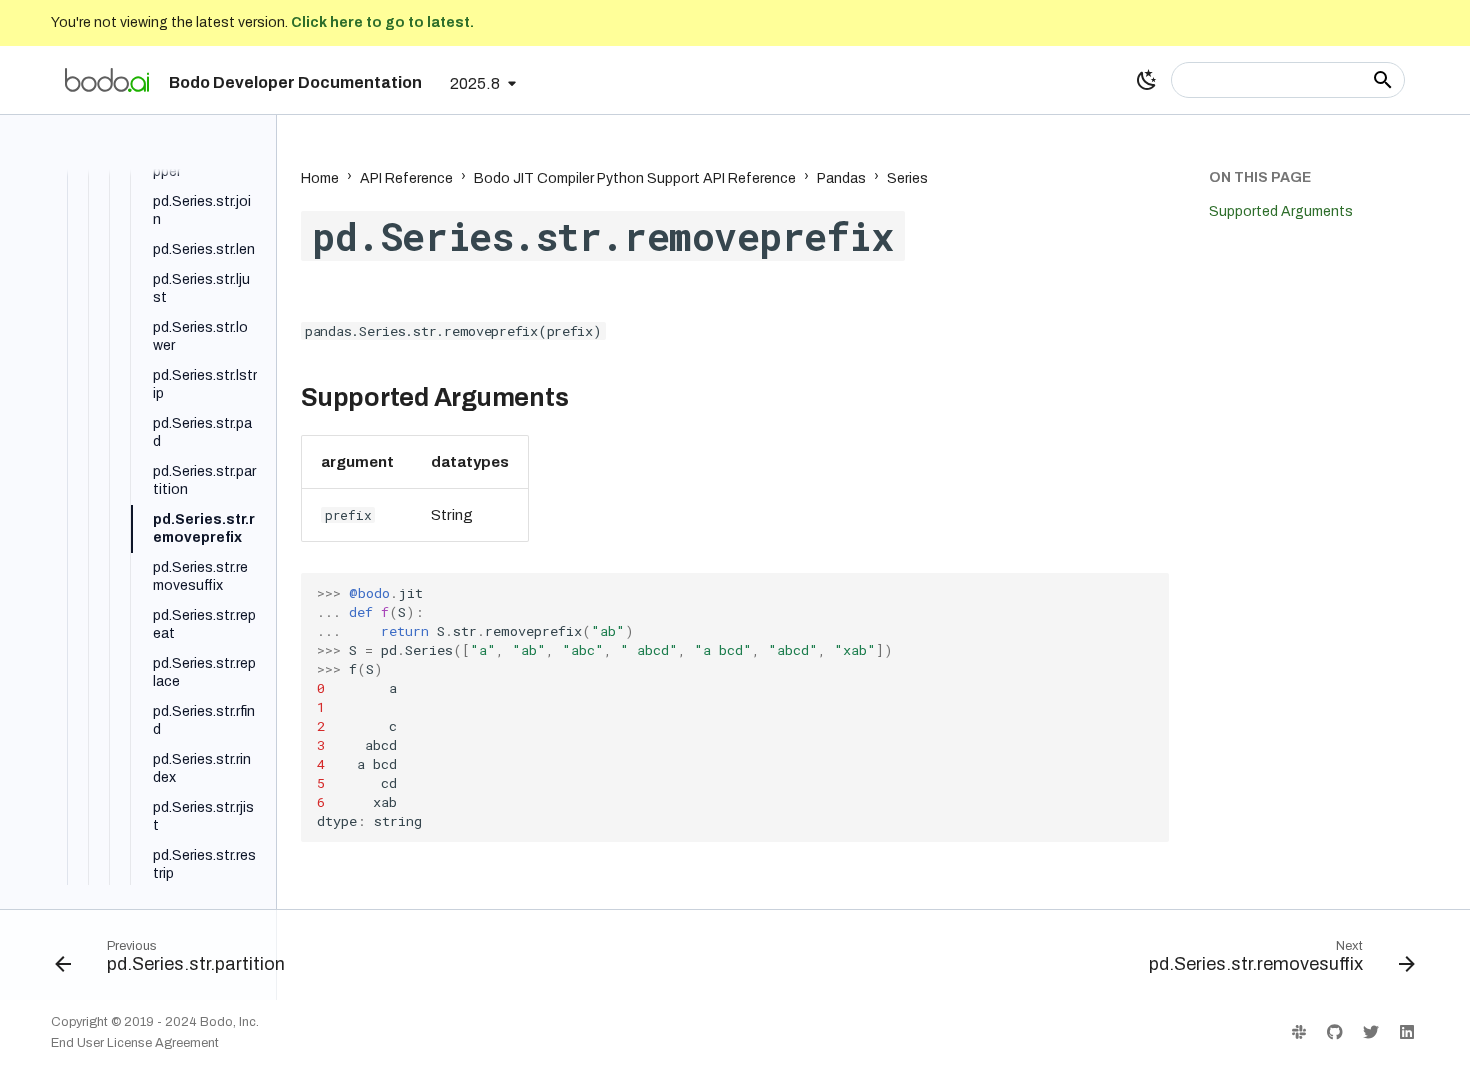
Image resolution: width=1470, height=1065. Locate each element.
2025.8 (475, 83)
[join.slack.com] (1299, 1032)
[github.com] (1335, 1032)
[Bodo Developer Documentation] (107, 80)
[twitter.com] (1371, 1032)
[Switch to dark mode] (1147, 80)
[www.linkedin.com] (1407, 1032)
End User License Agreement (135, 1043)
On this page (1260, 177)
